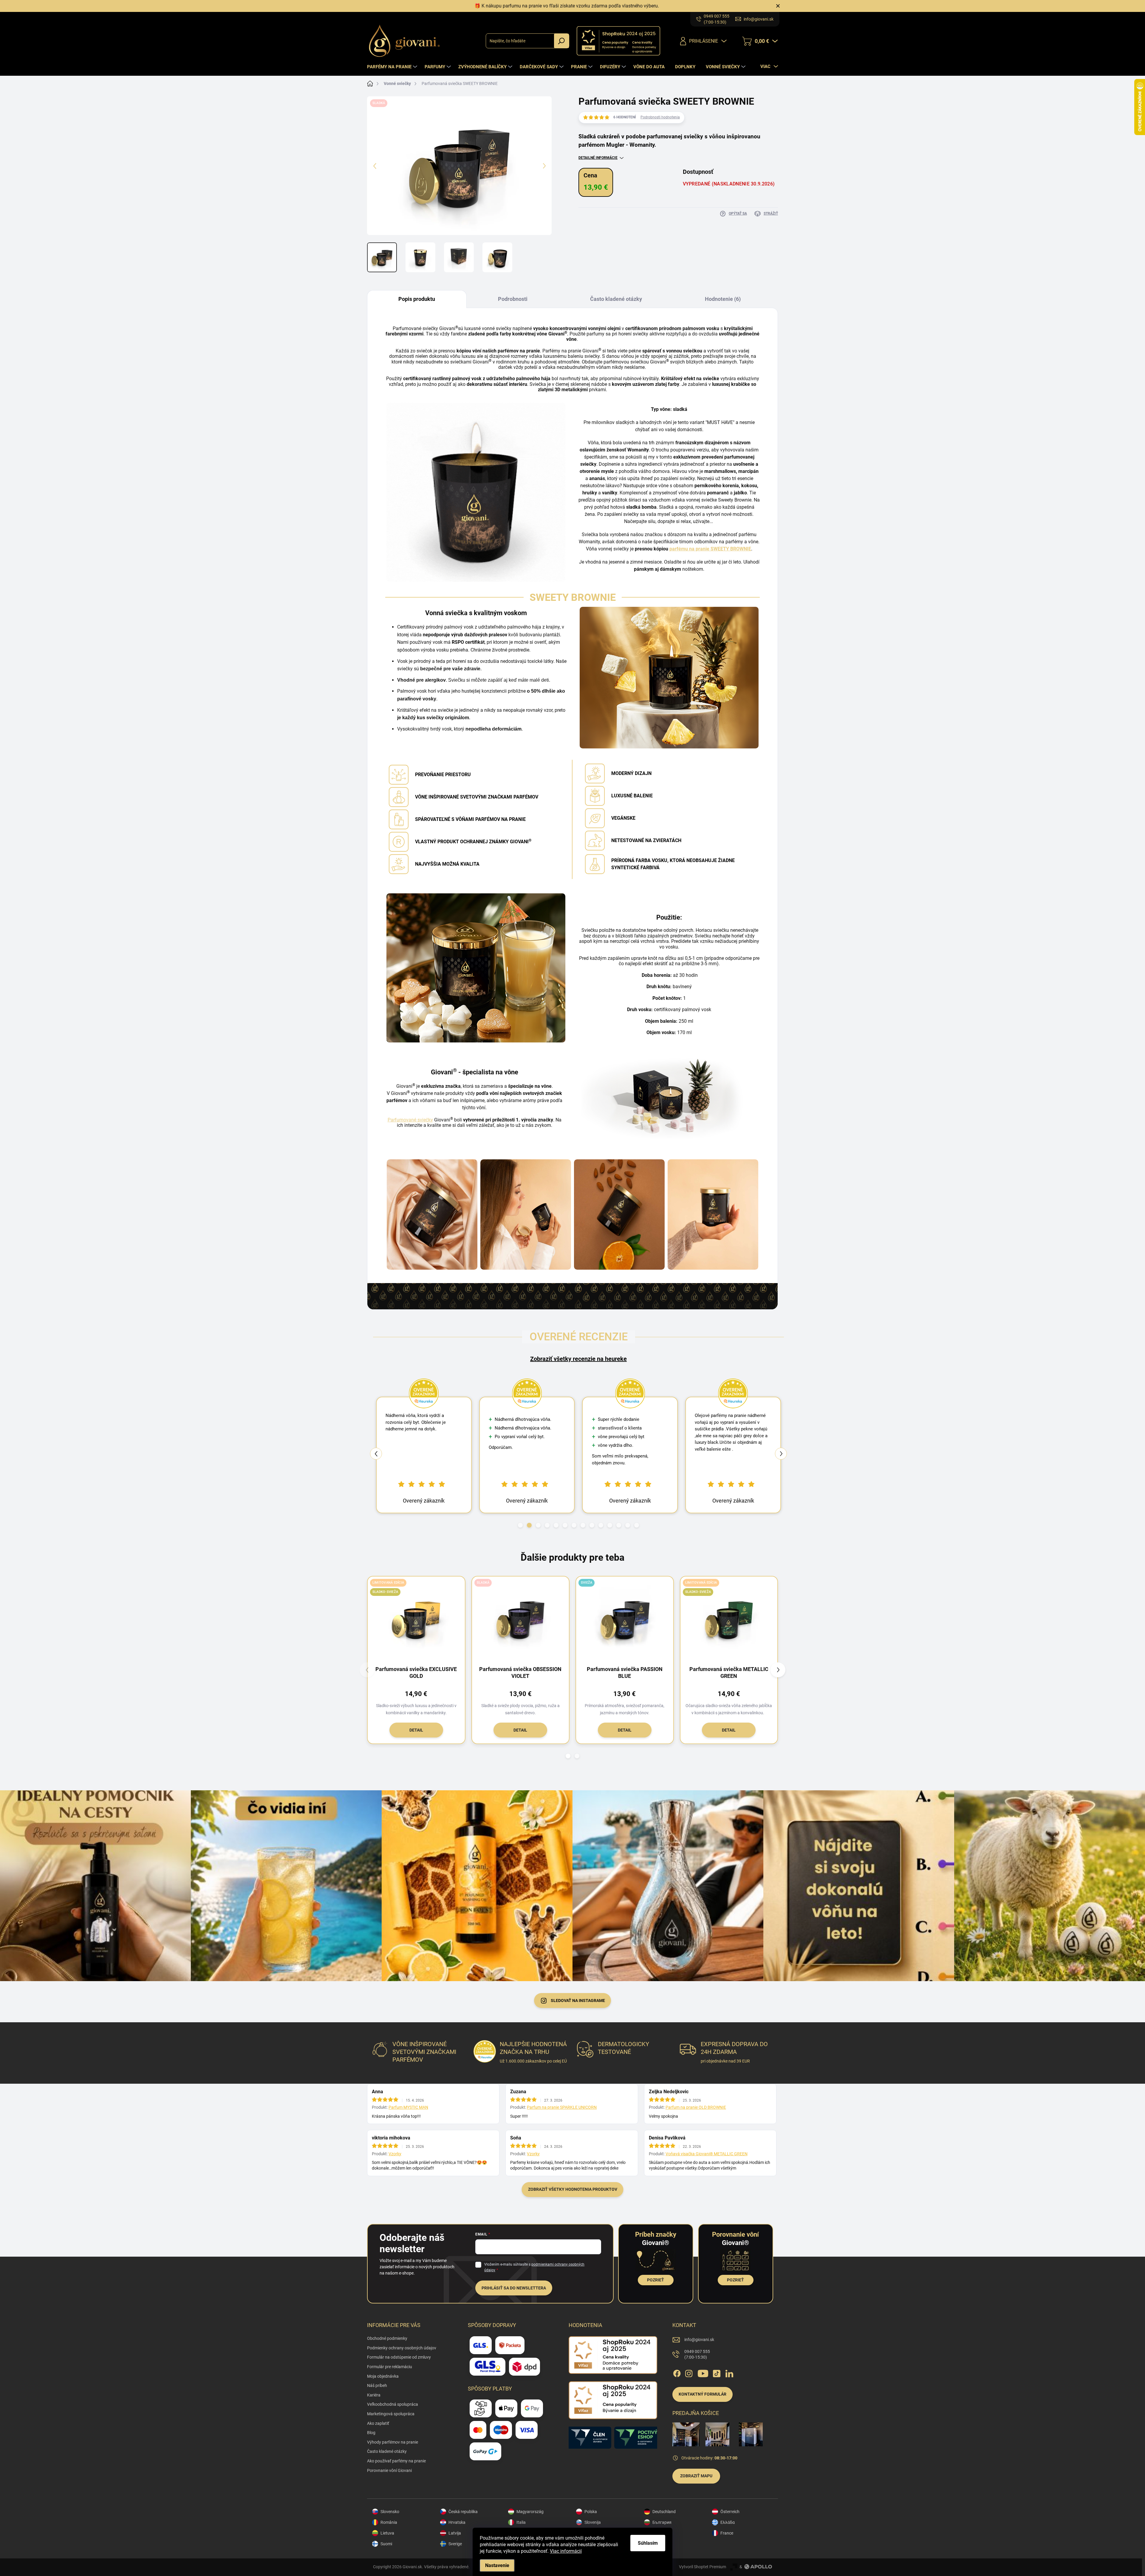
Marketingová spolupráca (391, 2414)
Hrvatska (457, 2522)
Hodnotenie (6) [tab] (723, 299)
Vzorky (395, 2154)
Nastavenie (497, 2565)
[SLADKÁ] (521, 1619)
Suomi (386, 2544)
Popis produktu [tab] (417, 299)
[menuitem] (393, 67)
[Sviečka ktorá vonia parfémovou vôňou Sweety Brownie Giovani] (713, 1214)
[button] (520, 1525)
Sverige (455, 2544)
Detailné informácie (598, 158)
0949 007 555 (697, 2354)
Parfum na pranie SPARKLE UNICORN (562, 2107)
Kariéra (374, 2395)
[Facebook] (677, 2372)
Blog (371, 2433)
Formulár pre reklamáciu (390, 2367)
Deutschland (664, 2512)
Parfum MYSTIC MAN (408, 2107)
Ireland (659, 2533)
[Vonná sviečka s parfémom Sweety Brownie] (432, 1214)
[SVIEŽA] (625, 1619)
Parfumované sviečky (410, 1120)
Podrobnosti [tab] (513, 299)
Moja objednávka (383, 2376)
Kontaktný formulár (703, 2394)
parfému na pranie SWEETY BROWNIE (710, 549)
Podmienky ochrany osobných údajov (402, 2348)
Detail (416, 1730)
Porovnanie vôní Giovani (389, 2470)
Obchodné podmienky (387, 2338)
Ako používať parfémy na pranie (396, 2461)
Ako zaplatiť (378, 2423)
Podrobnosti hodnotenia (660, 117)
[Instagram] (689, 2372)
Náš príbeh (377, 2385)
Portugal (660, 2544)
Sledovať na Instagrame (578, 2001)
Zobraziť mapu (696, 2476)
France (727, 2533)
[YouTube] (703, 2372)
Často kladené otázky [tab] (616, 299)
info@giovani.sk (699, 2340)
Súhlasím (648, 2543)
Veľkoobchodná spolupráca (393, 2404)
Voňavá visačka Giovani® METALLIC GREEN (707, 2154)
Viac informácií (566, 2551)
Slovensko (390, 2512)
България (662, 2522)
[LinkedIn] (729, 2372)
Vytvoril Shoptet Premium (703, 2567)
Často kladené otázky (387, 2451)
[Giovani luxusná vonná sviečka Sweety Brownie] (619, 1214)
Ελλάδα (728, 2522)
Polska (591, 2512)
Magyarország (530, 2512)
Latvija (455, 2533)
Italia (521, 2522)
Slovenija (593, 2522)
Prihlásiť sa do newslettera (514, 2288)
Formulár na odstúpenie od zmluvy (399, 2357)
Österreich (730, 2512)
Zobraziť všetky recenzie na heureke (578, 1359)
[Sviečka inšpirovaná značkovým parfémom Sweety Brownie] (526, 1214)
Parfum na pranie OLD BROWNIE (696, 2107)
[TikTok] (717, 2372)
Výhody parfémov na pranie (393, 2442)
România (389, 2522)
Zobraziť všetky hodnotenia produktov (573, 2189)
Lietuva (387, 2533)
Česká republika (463, 2512)
